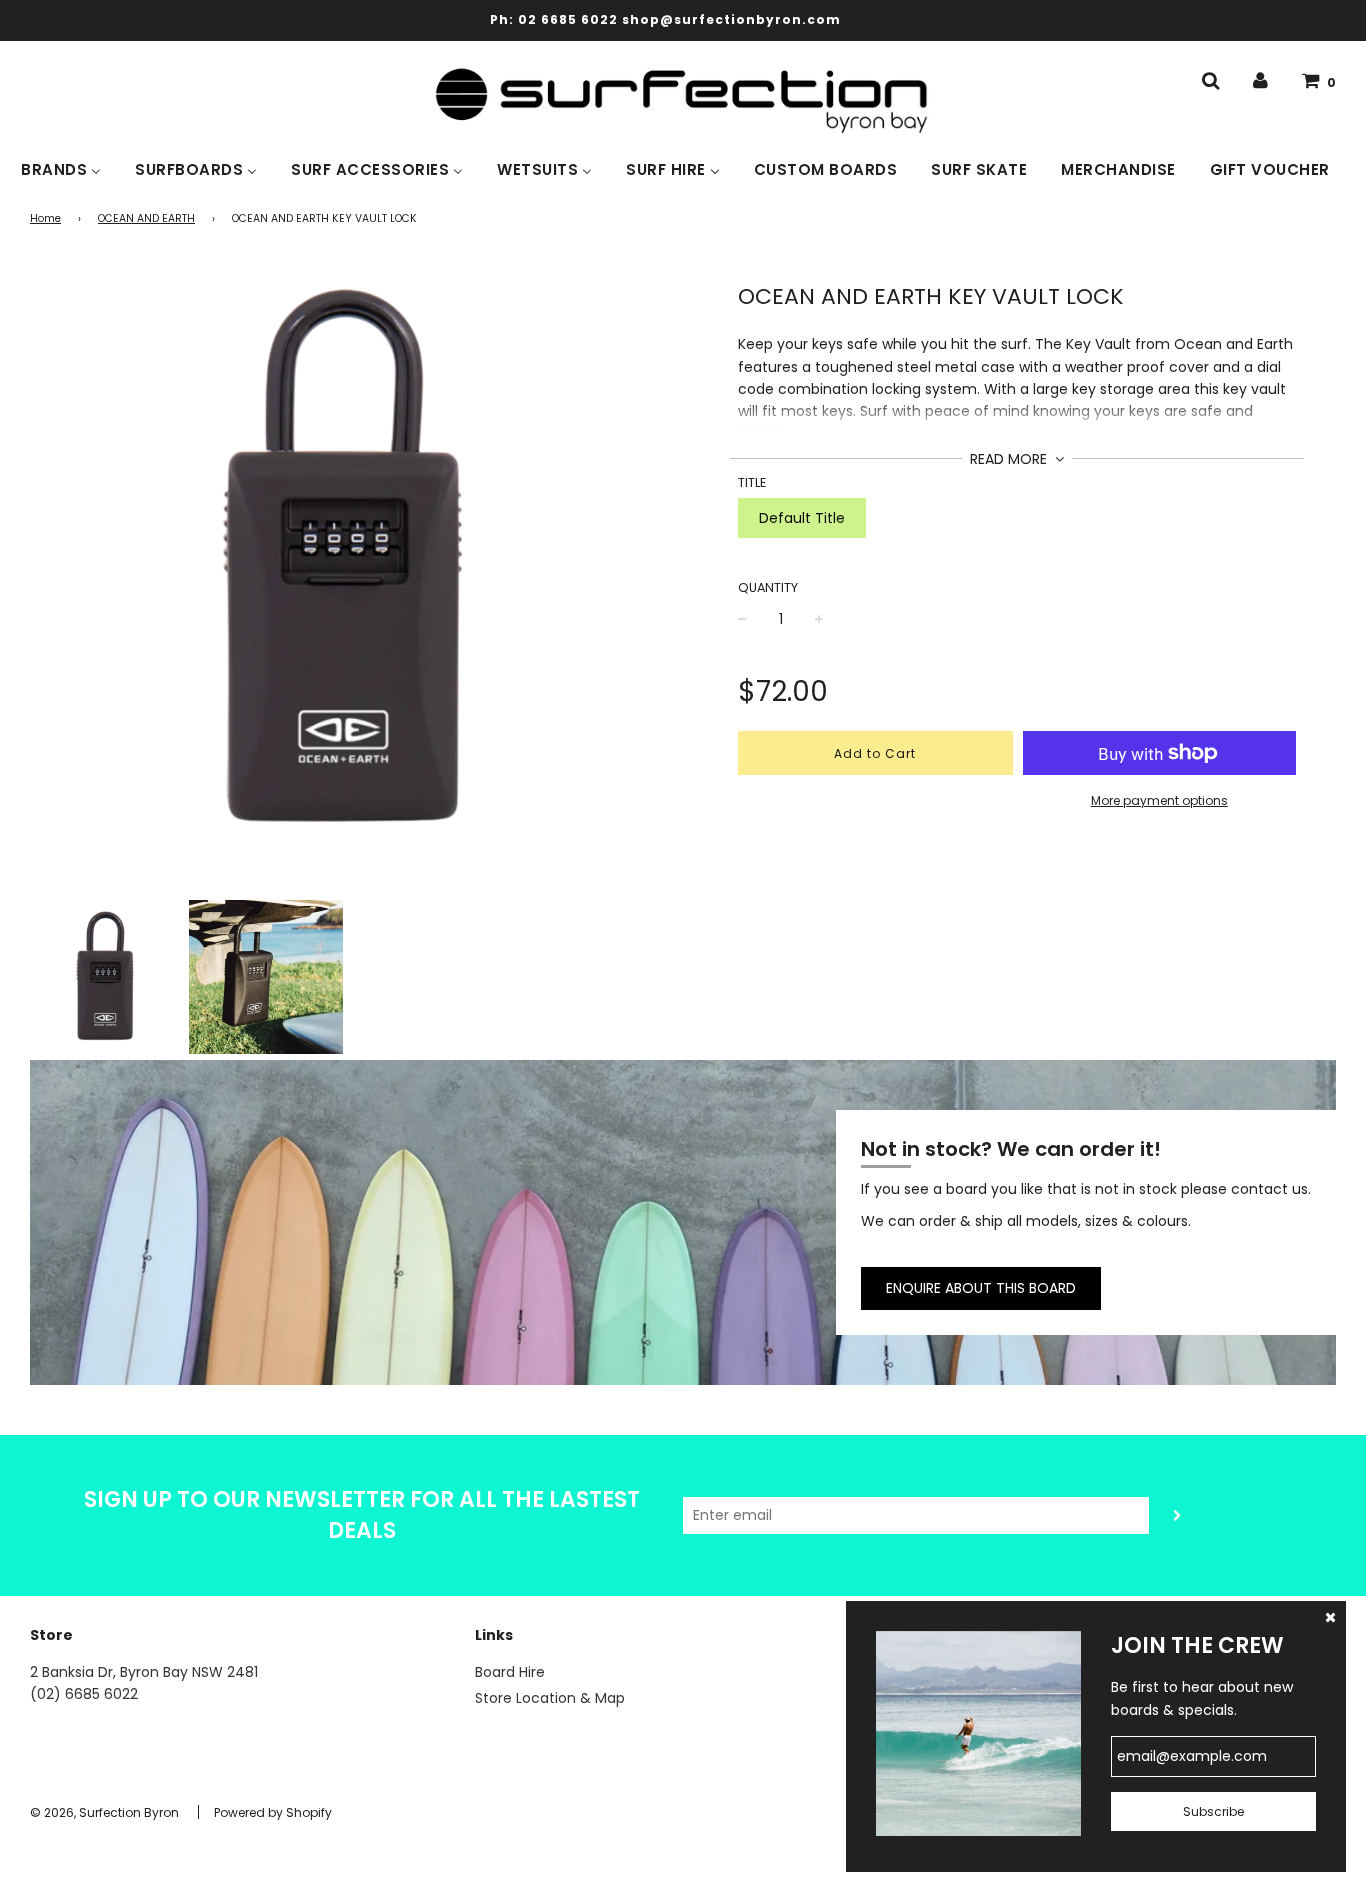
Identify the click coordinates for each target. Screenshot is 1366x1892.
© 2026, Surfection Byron (104, 1812)
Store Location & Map (550, 1698)
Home (45, 218)
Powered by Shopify (273, 1812)
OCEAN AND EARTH (146, 218)
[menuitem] (61, 168)
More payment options (1159, 800)
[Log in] (1260, 81)
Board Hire (510, 1672)
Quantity (768, 587)
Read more (1010, 459)
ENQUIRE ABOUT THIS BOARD (981, 1288)
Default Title (802, 518)
